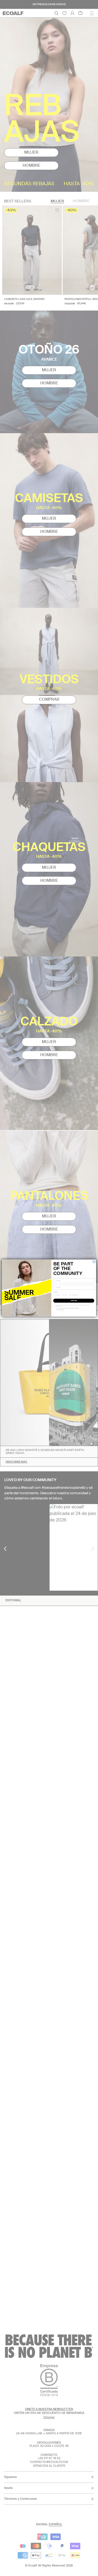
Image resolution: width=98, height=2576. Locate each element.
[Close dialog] (94, 1262)
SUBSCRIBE (74, 1301)
